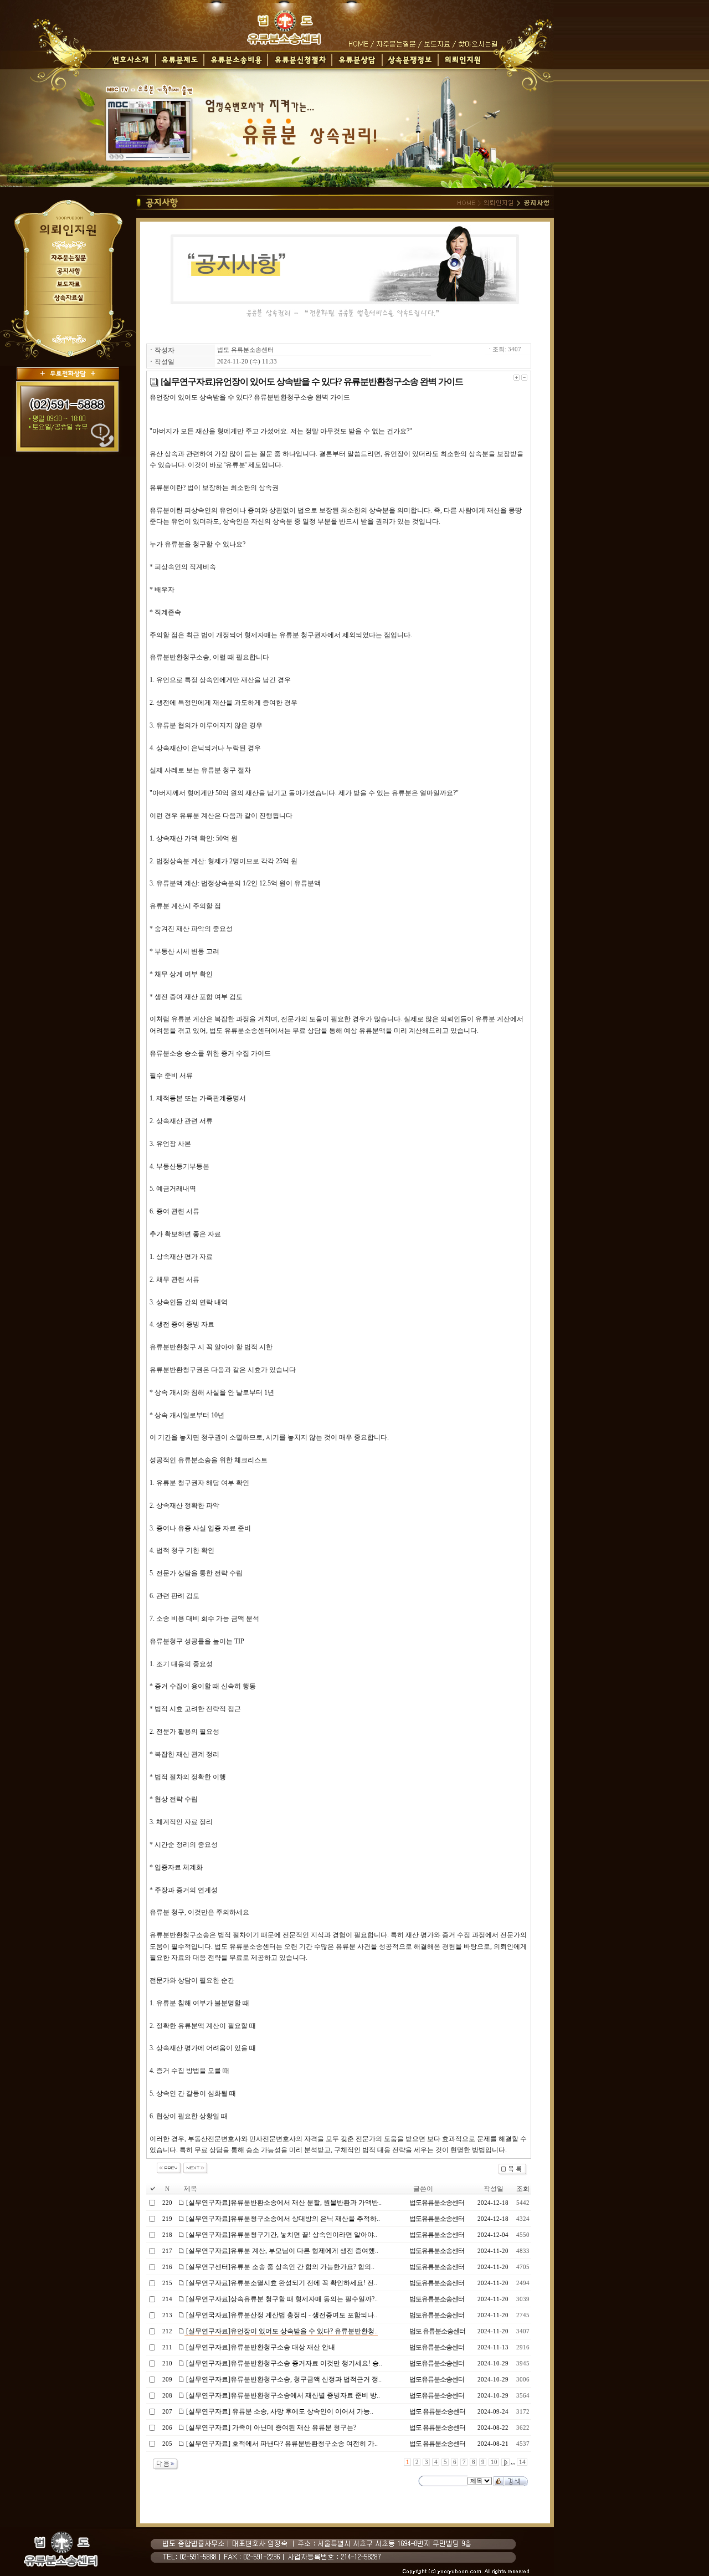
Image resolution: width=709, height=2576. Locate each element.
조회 (523, 2189)
